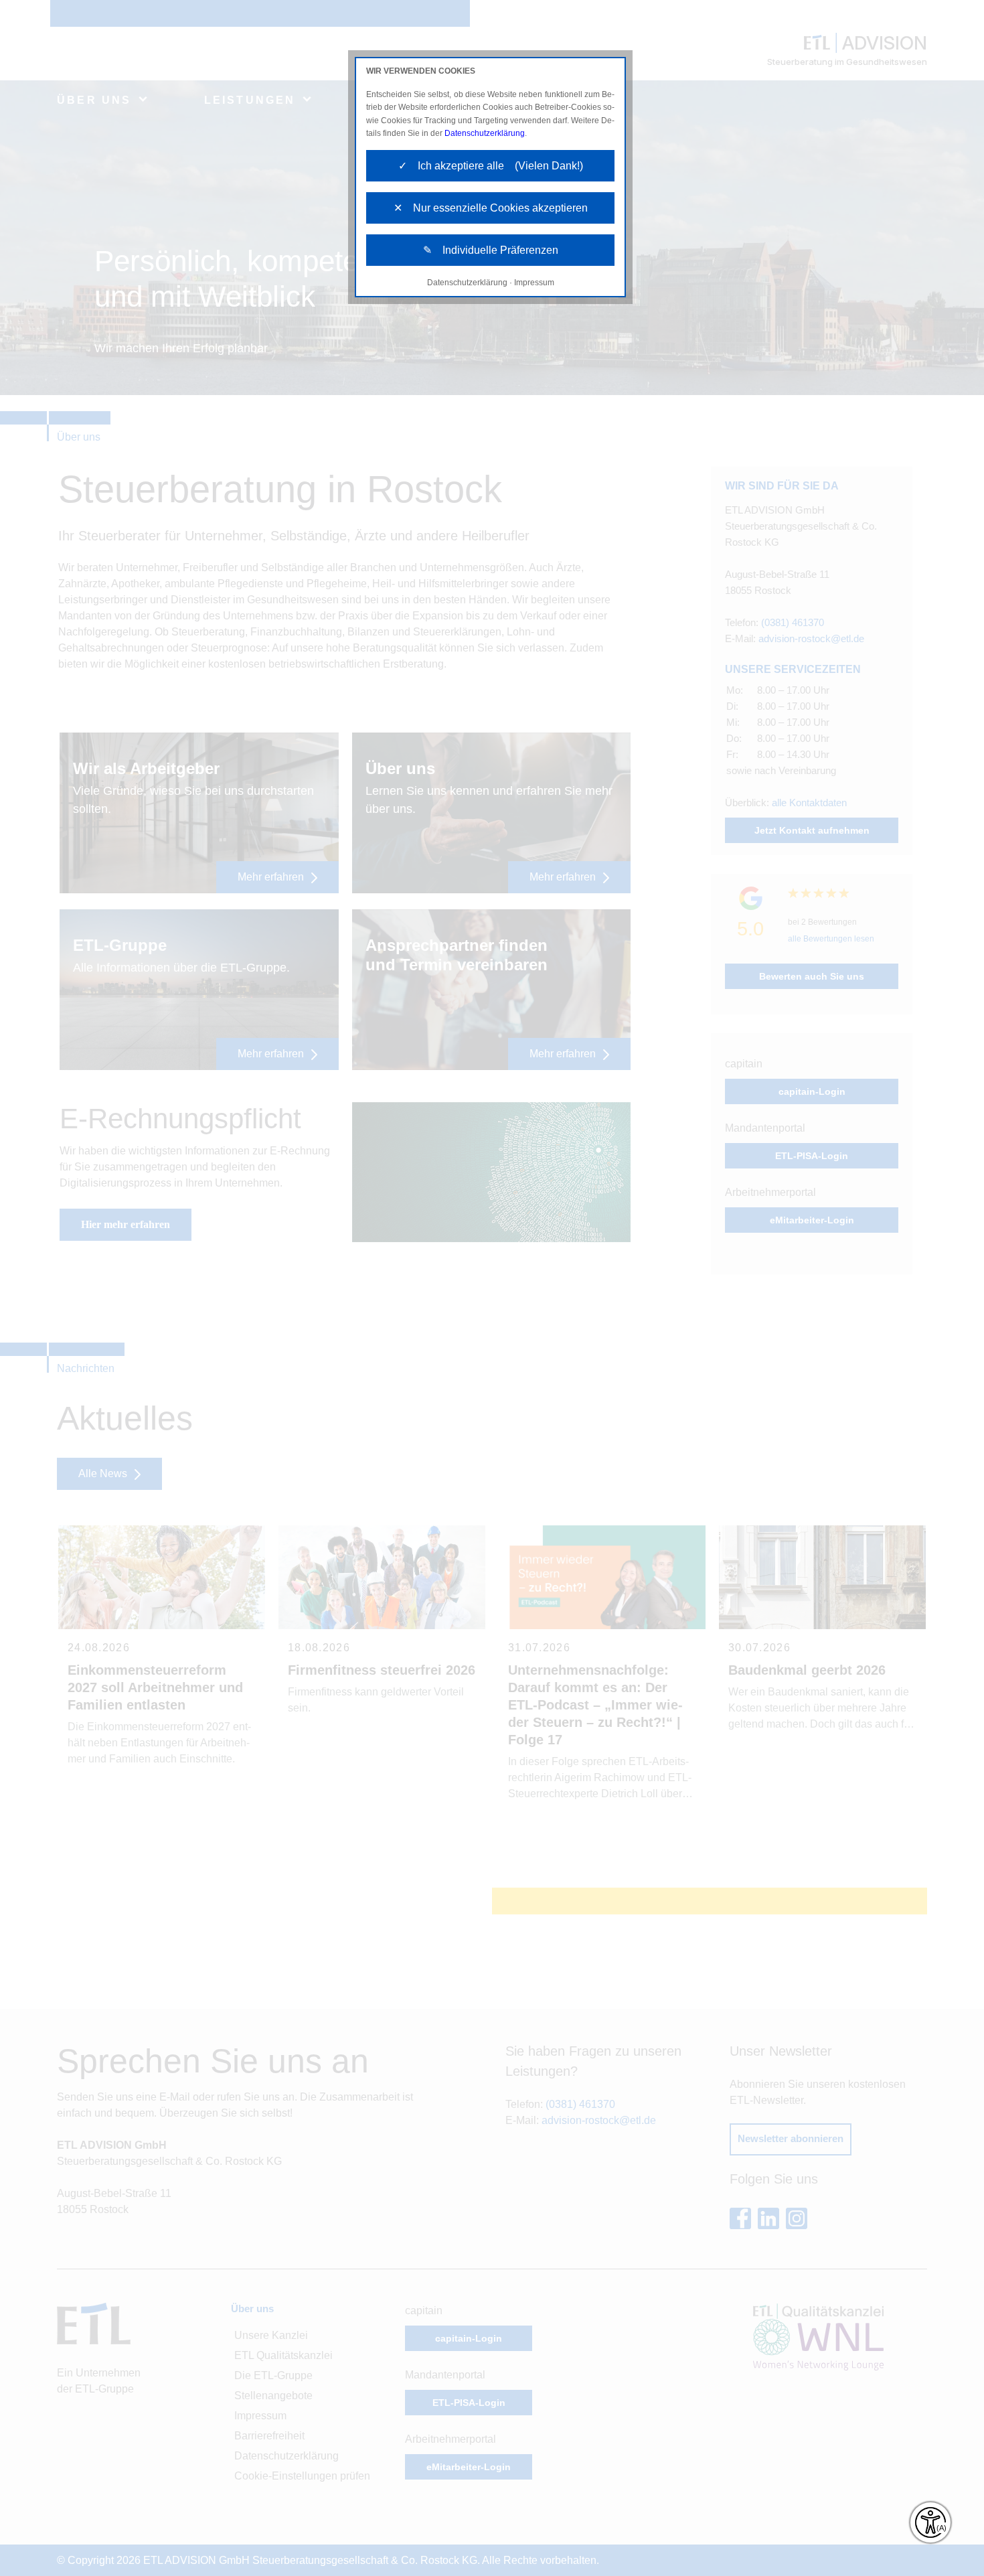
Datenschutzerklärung (485, 133)
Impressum (534, 283)
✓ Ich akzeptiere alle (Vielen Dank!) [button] (491, 166)
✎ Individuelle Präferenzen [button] (491, 250)
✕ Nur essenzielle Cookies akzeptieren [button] (491, 208)
